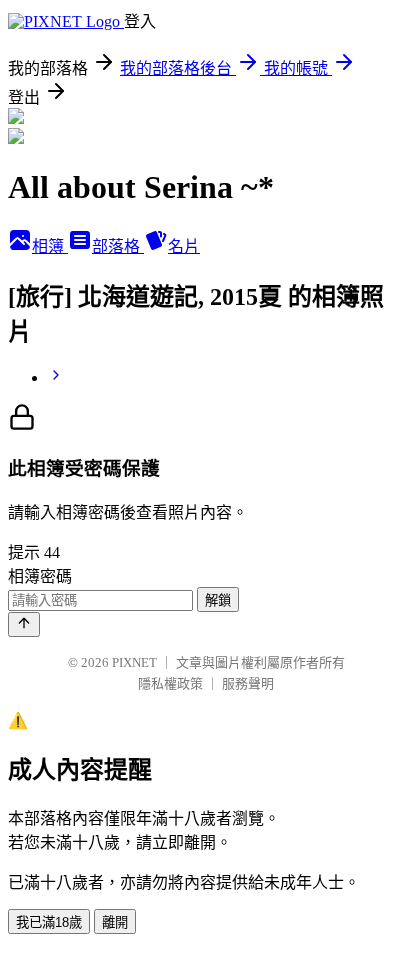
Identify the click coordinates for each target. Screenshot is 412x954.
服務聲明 (248, 683)
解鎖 (218, 600)
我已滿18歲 (49, 922)
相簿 (50, 246)
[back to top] (24, 624)
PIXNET (134, 662)
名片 (184, 246)
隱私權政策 (170, 683)
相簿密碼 (40, 576)
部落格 (118, 246)
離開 (115, 922)
